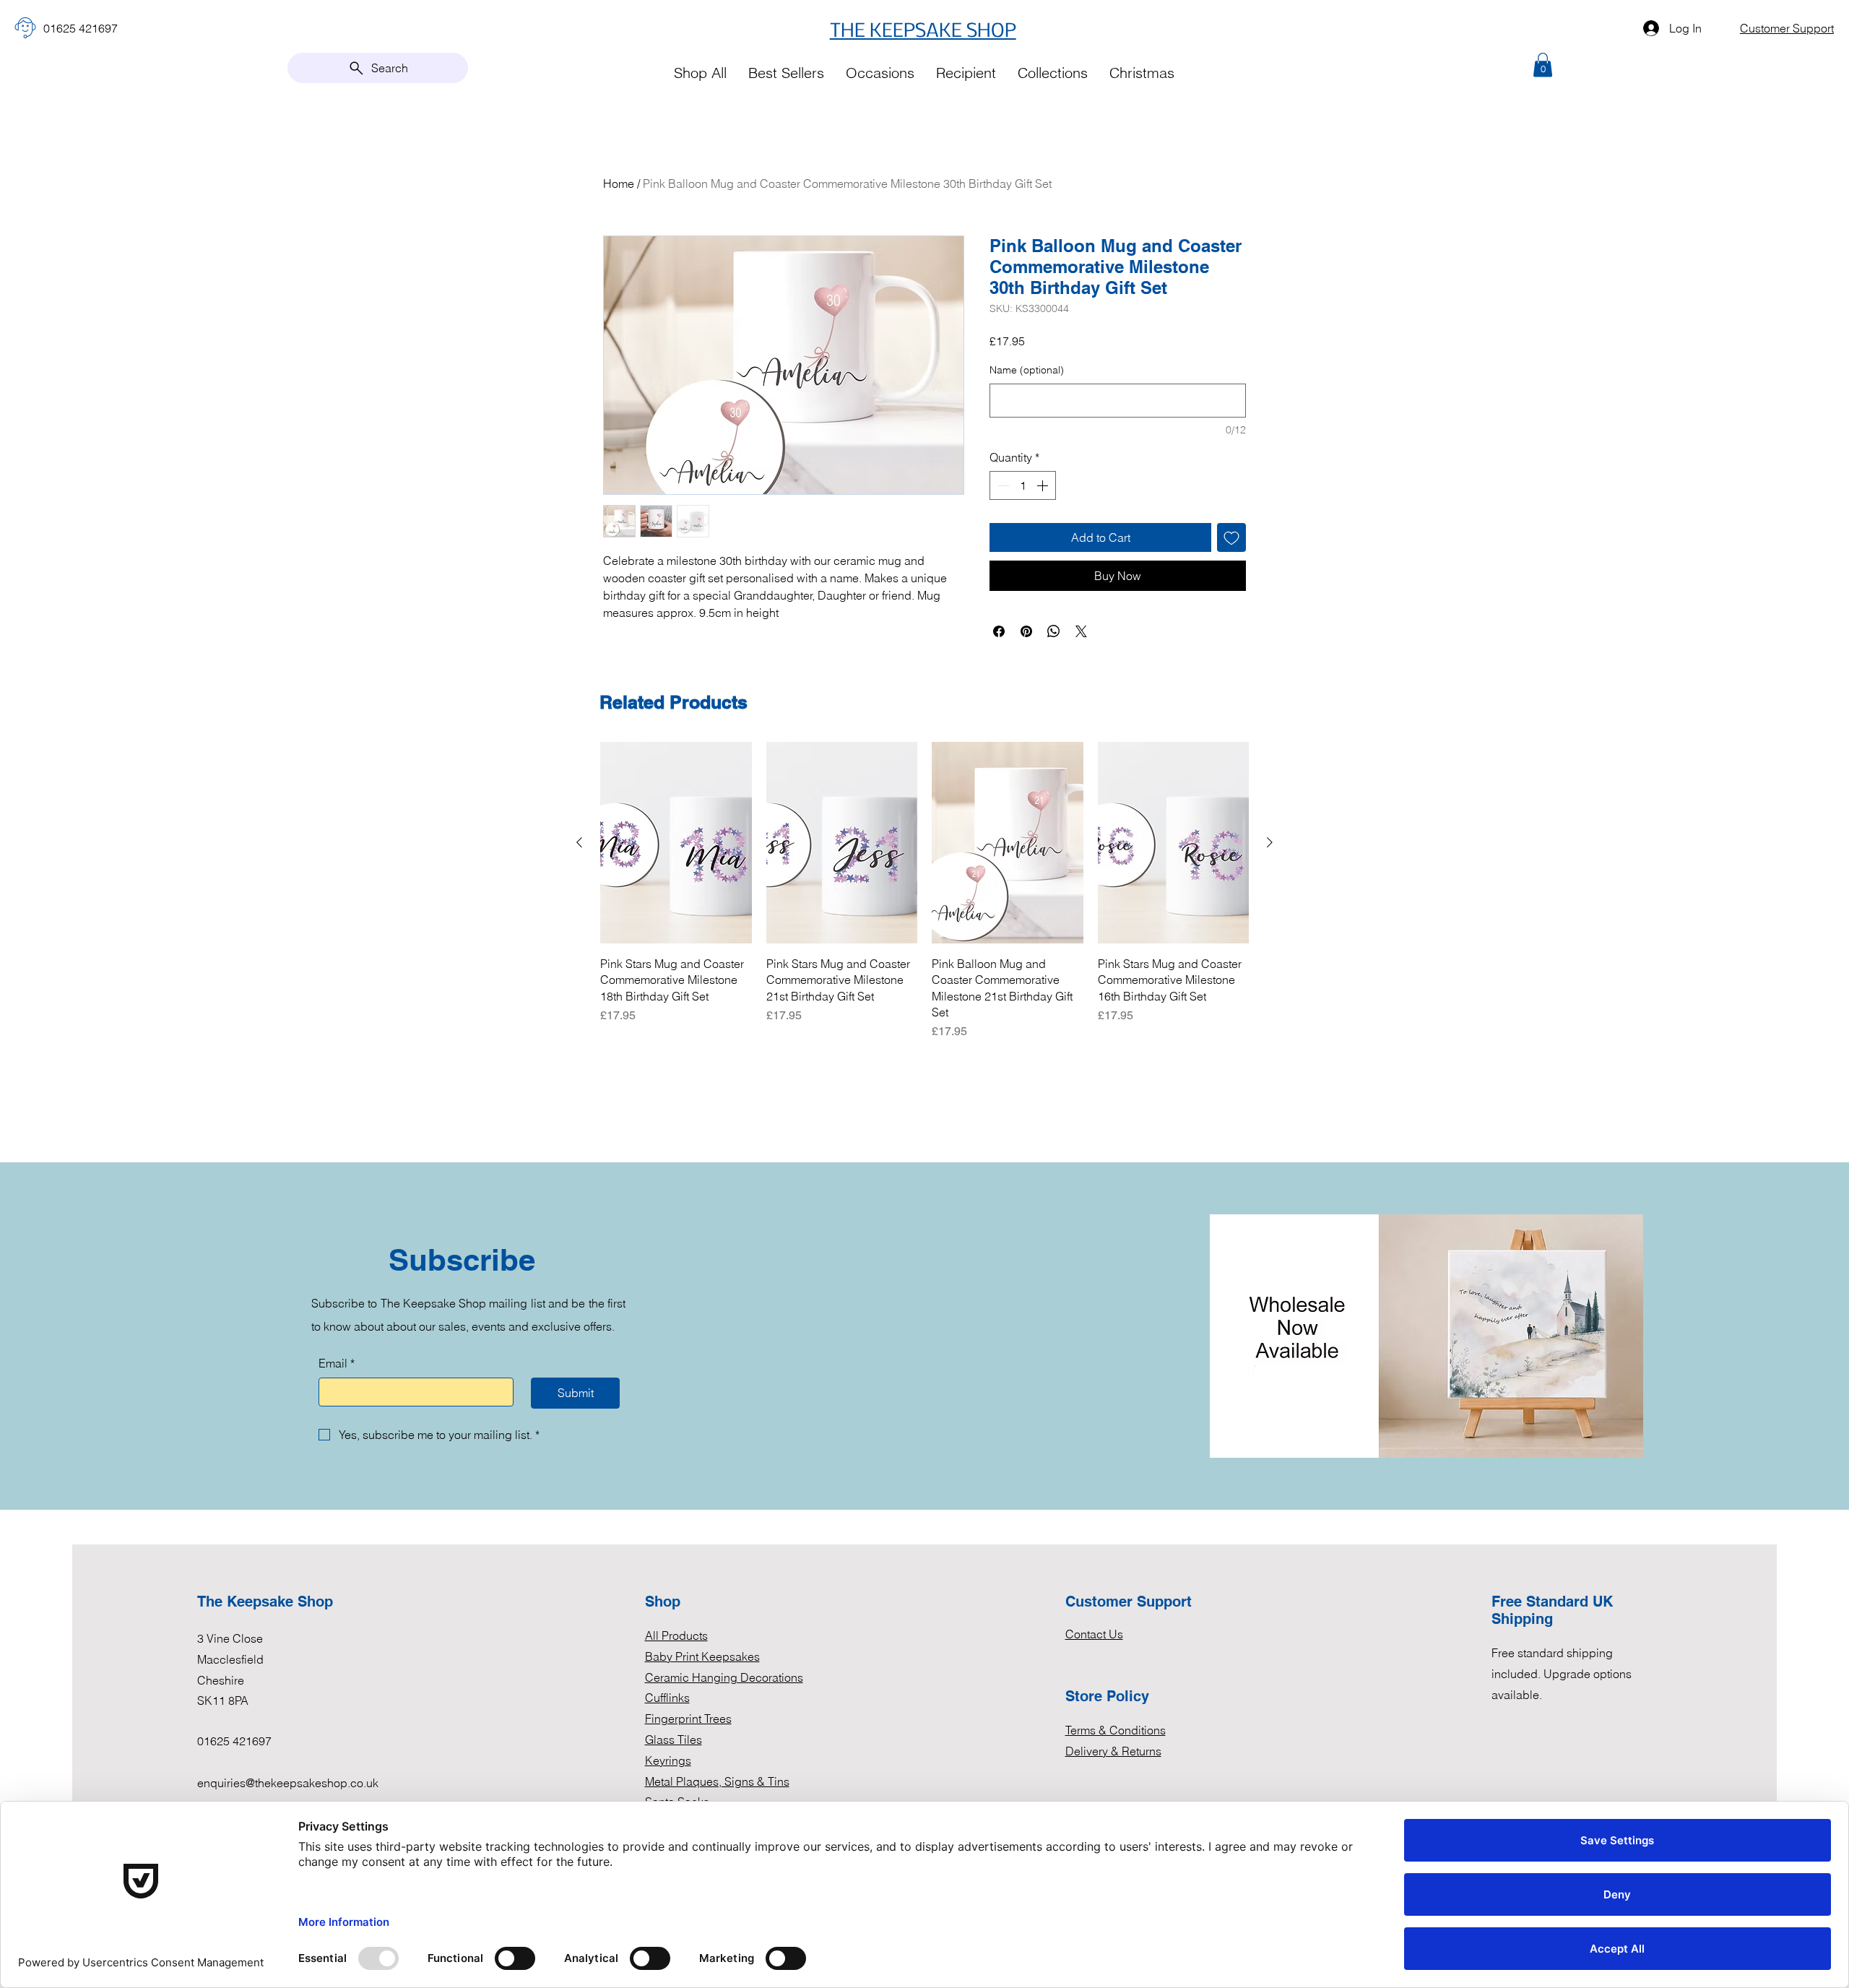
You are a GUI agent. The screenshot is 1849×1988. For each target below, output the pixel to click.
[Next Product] (1270, 842)
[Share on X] (1081, 631)
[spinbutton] (1023, 485)
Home (619, 183)
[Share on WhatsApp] (1054, 631)
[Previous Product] (579, 842)
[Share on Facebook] (999, 631)
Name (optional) (1027, 370)
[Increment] (1044, 485)
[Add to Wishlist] (1231, 537)
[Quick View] (676, 843)
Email (337, 1363)
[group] (924, 891)
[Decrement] (1002, 485)
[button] (1543, 65)
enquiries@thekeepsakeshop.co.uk (288, 1783)
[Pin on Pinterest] (1026, 631)
